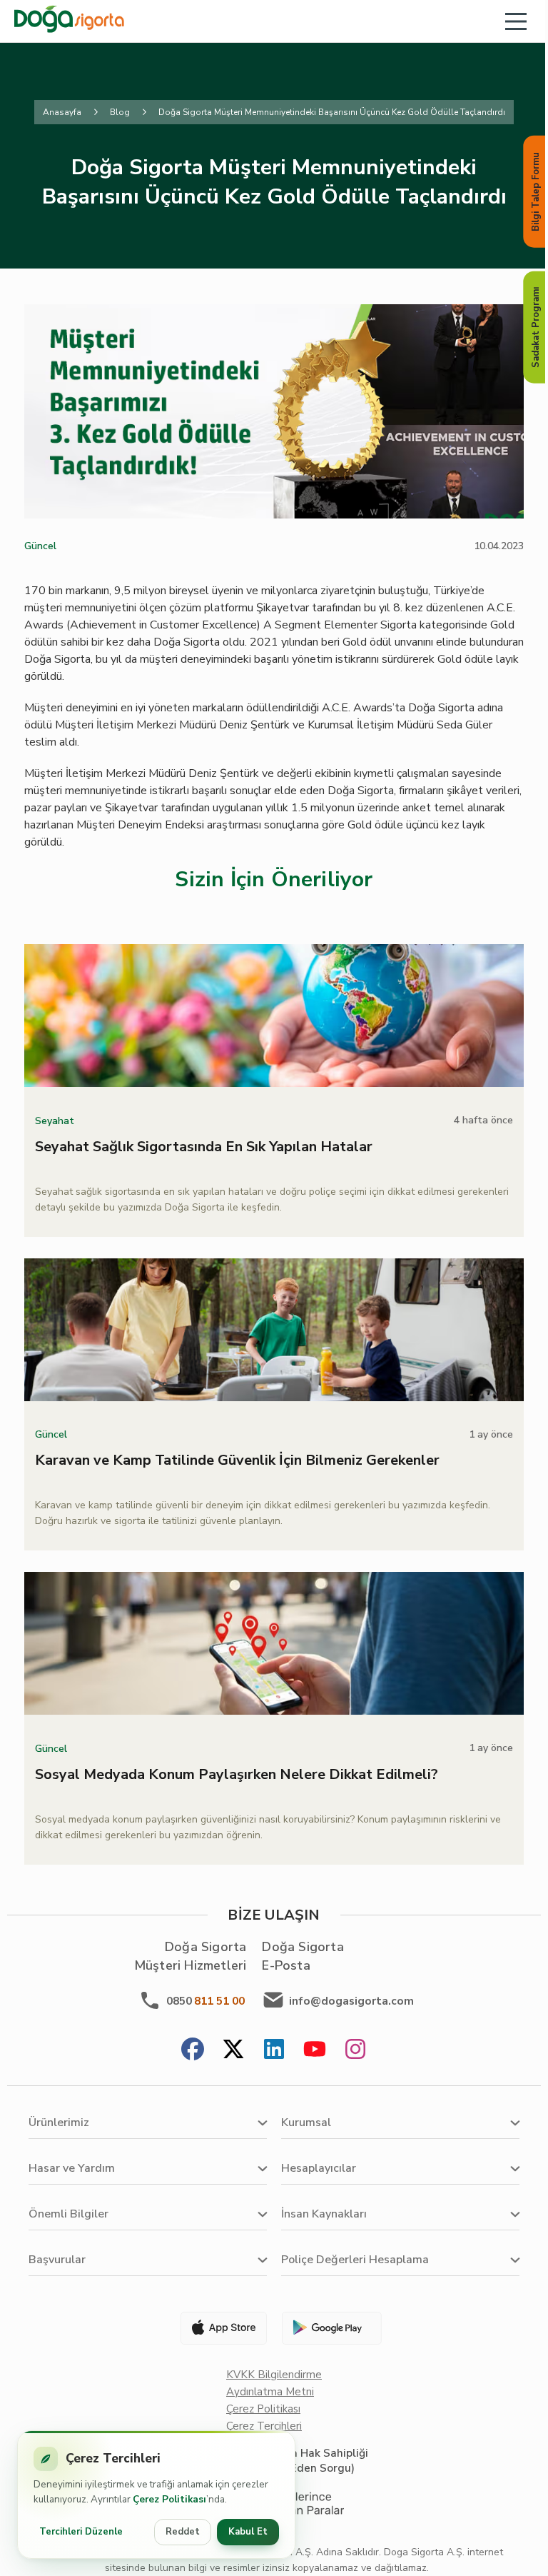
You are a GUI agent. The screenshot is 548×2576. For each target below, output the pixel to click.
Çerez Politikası (263, 2409)
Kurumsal (306, 2123)
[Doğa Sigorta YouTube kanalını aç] (315, 2051)
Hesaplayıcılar (319, 2168)
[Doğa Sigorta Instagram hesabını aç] (355, 2051)
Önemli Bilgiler (68, 2214)
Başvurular (57, 2260)
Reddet (183, 2532)
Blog (120, 112)
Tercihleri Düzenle (81, 2532)
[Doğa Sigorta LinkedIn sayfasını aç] (274, 2051)
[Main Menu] (516, 21)
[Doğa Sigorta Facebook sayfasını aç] (193, 2051)
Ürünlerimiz (59, 2123)
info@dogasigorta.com (351, 2001)
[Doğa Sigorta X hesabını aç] (233, 2051)
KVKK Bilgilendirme (274, 2375)
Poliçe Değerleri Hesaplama (355, 2260)
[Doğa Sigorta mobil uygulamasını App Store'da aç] (218, 2328)
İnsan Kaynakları (324, 2214)
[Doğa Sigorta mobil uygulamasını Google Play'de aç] (330, 2328)
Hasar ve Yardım (72, 2168)
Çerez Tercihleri (264, 2426)
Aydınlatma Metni (270, 2392)
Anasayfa (62, 112)
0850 (205, 2001)
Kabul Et (248, 2532)
